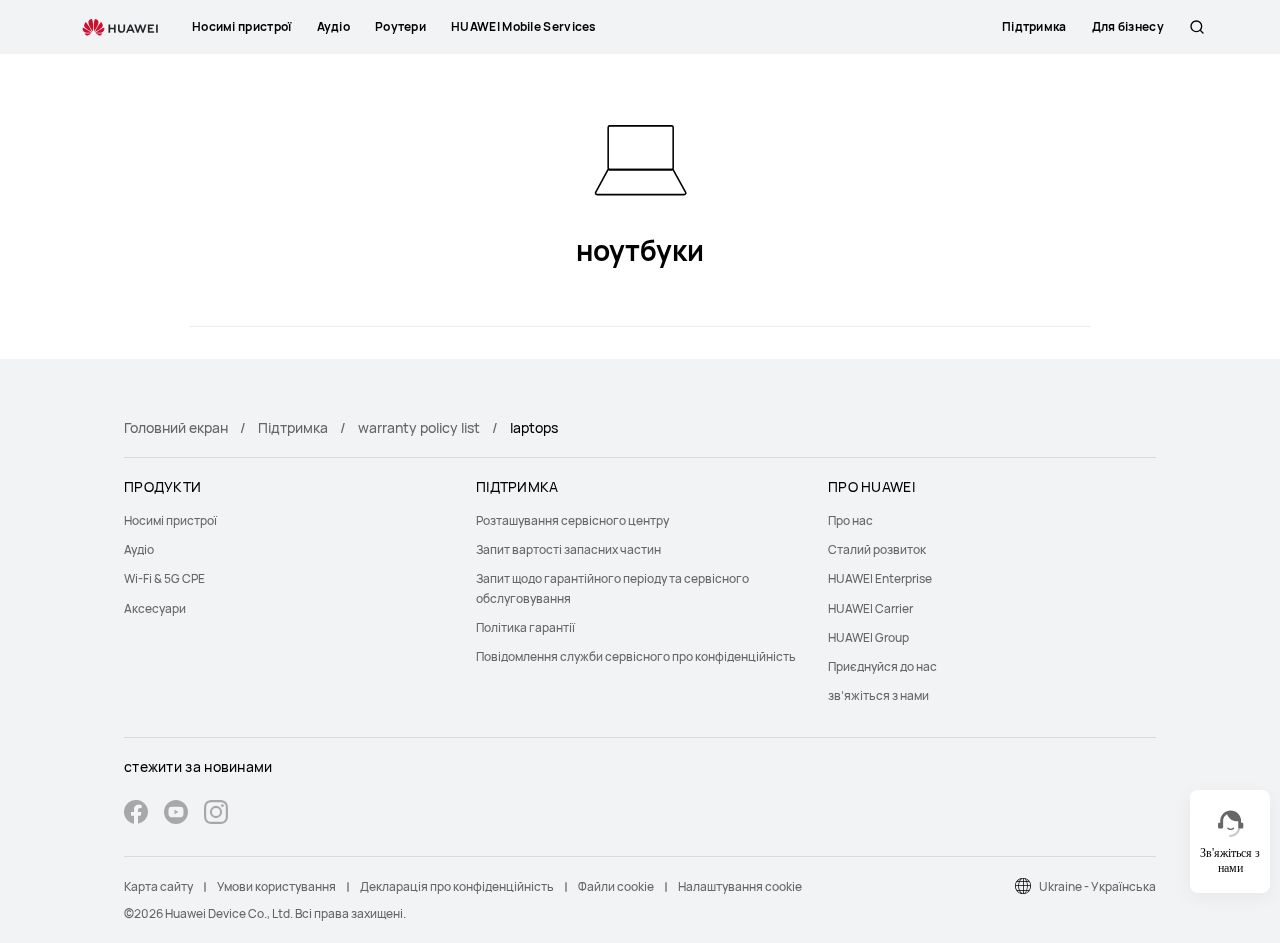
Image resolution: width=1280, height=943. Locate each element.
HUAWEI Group (868, 637)
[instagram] (216, 814)
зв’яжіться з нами (878, 695)
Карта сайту (158, 886)
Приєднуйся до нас (882, 666)
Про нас (850, 520)
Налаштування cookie (740, 886)
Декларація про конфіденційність (457, 886)
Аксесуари (155, 608)
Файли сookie (616, 886)
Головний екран (176, 427)
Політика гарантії (525, 627)
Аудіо (139, 549)
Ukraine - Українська (1097, 886)
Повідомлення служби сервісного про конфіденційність (636, 656)
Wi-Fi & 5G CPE (164, 578)
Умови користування (276, 886)
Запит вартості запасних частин (568, 549)
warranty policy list (419, 427)
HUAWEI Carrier (870, 608)
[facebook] (136, 814)
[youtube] (176, 814)
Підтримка (293, 427)
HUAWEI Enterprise (880, 578)
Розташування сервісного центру (572, 520)
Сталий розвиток (877, 549)
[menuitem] (288, 520)
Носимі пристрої (170, 520)
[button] (1197, 27)
